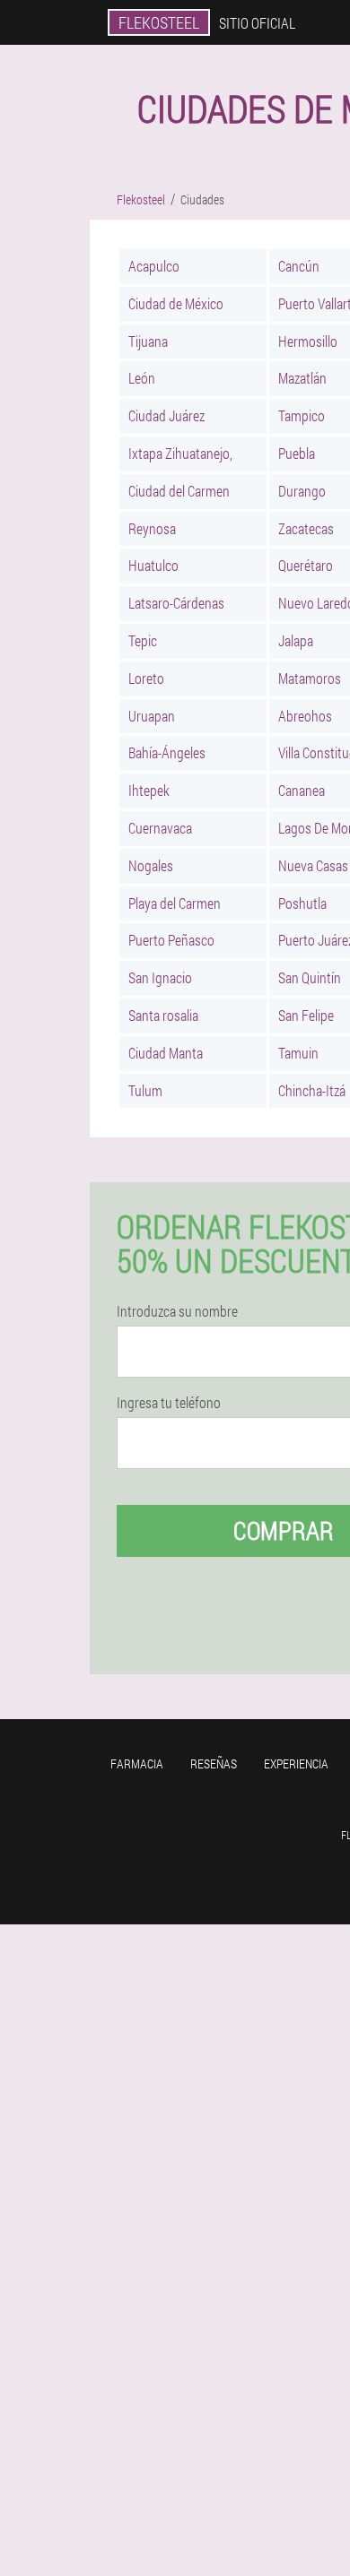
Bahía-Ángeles (167, 752)
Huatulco (153, 565)
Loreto (146, 678)
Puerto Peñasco (171, 940)
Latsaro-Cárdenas (176, 603)
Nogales (151, 865)
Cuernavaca (160, 828)
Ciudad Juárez (166, 415)
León (142, 378)
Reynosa (152, 528)
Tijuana (148, 341)
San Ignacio (160, 977)
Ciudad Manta (166, 1053)
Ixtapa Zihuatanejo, (180, 453)
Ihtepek (149, 790)
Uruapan (152, 716)
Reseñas (214, 1763)
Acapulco (154, 266)
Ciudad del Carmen (179, 491)
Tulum (145, 1090)
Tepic (143, 640)
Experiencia (296, 1763)
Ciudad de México (176, 303)
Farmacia (137, 1763)
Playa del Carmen (175, 903)
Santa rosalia (163, 1015)
